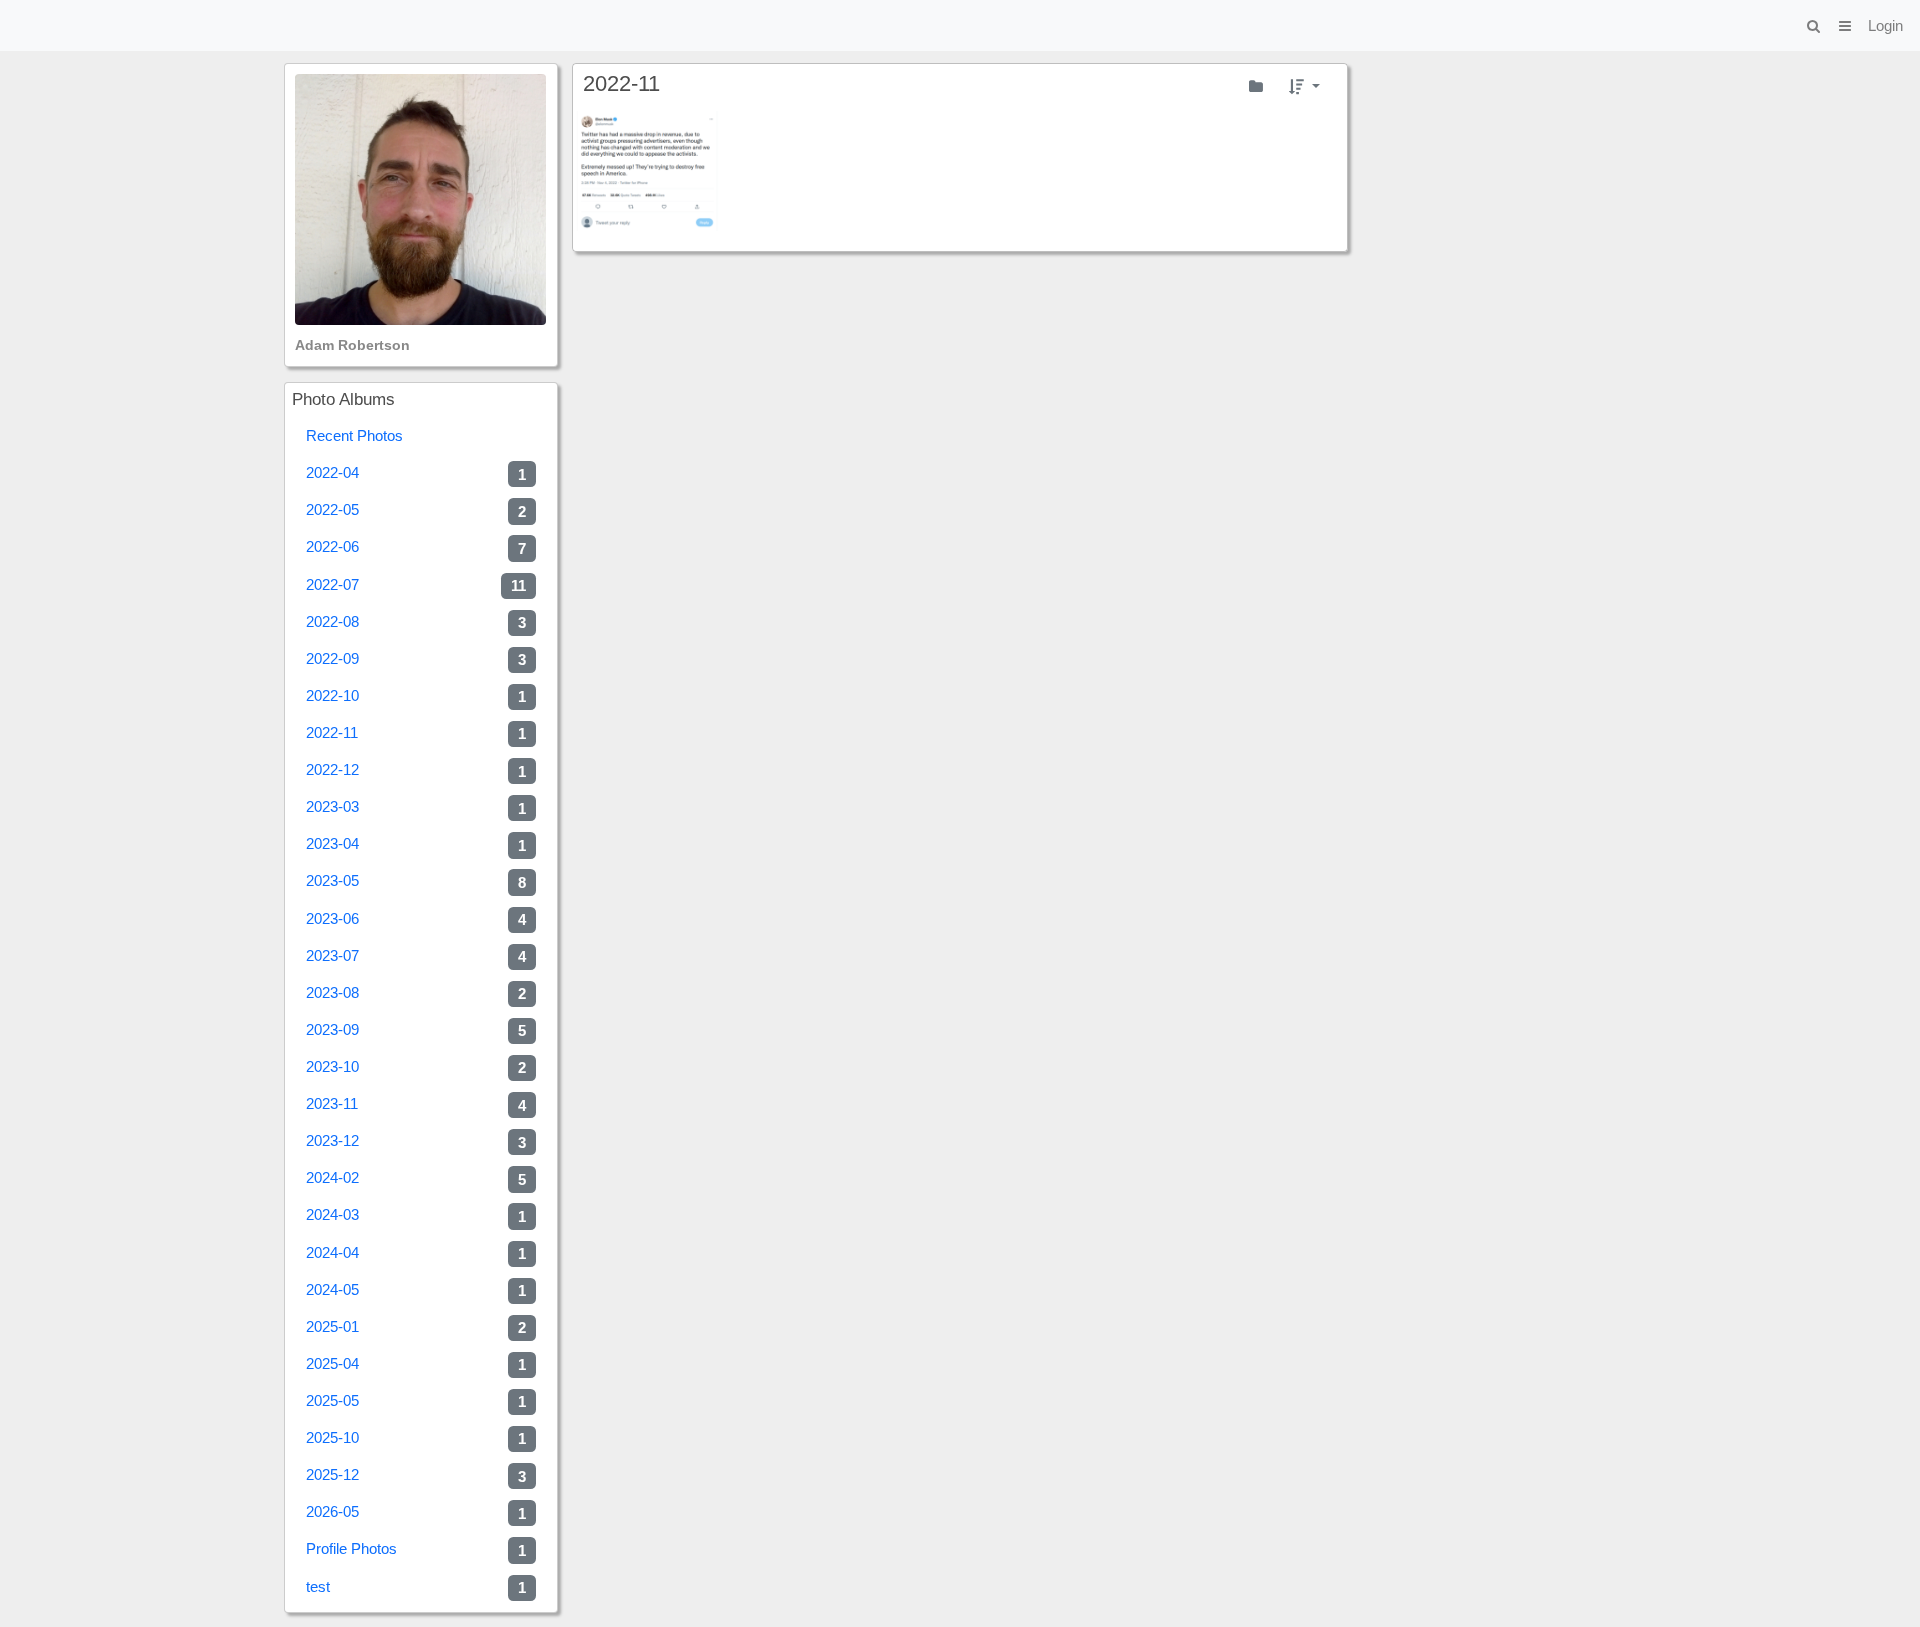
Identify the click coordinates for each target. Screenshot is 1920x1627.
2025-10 (416, 1438)
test (416, 1587)
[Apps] (1845, 25)
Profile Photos (416, 1549)
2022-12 (416, 770)
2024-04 (416, 1253)
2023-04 (416, 844)
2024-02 (416, 1178)
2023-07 (416, 956)
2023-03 (416, 807)
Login (1885, 25)
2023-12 (416, 1141)
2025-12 (416, 1475)
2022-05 (416, 510)
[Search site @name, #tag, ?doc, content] (1813, 25)
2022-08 (416, 622)
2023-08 (416, 993)
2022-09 (416, 659)
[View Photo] (648, 171)
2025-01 (416, 1327)
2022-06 (416, 547)
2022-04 (416, 473)
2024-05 (416, 1290)
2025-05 (416, 1401)
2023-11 (416, 1104)
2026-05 (416, 1512)
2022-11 (416, 733)
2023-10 (416, 1067)
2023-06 (416, 919)
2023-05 (416, 881)
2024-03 (416, 1215)
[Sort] (1304, 86)
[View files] (1256, 86)
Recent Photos (354, 435)
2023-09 (416, 1030)
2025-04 (416, 1364)
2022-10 (416, 696)
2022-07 (416, 585)
